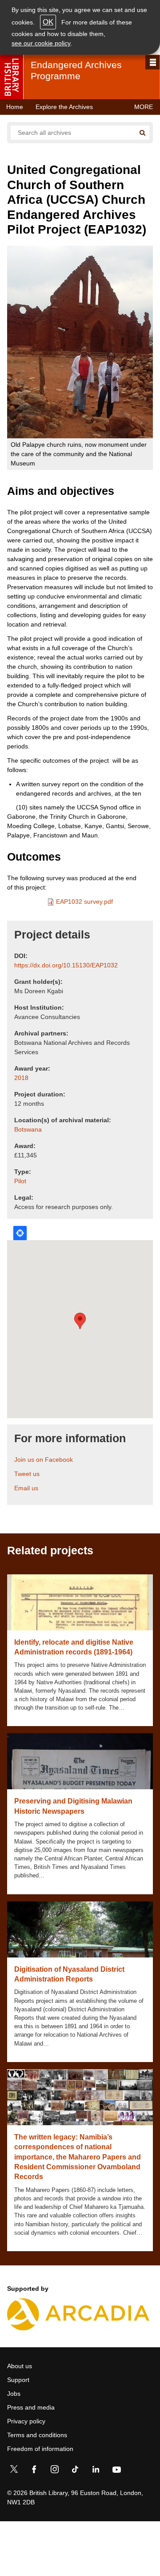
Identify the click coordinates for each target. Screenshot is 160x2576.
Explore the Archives (64, 107)
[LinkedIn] (96, 2471)
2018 (21, 1078)
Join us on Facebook (44, 1460)
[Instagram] (55, 2471)
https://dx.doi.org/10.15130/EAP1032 (66, 965)
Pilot (20, 1181)
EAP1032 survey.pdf (84, 902)
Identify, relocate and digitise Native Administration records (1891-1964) (74, 1647)
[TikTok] (75, 2471)
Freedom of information (40, 2449)
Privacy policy (26, 2421)
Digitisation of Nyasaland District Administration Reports (69, 1974)
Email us (26, 1488)
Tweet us (27, 1474)
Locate (20, 1233)
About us (20, 2366)
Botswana (28, 1129)
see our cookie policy (41, 43)
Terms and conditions (37, 2435)
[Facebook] (34, 2471)
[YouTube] (116, 2471)
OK (48, 22)
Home (15, 107)
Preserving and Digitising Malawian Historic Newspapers (73, 1806)
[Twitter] (14, 2471)
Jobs (14, 2394)
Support (18, 2380)
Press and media (31, 2407)
